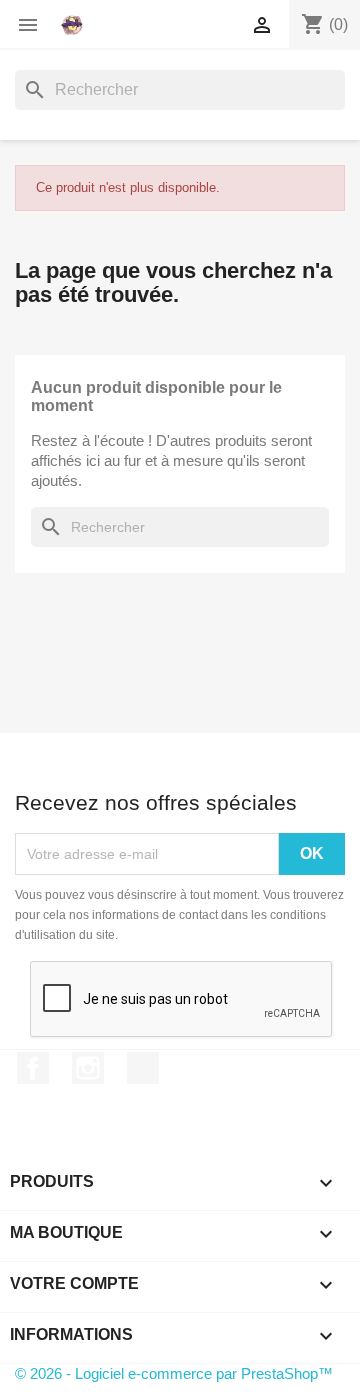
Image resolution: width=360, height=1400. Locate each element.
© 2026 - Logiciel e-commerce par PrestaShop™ (174, 1373)
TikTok (143, 1068)
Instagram (88, 1068)
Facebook (33, 1068)
